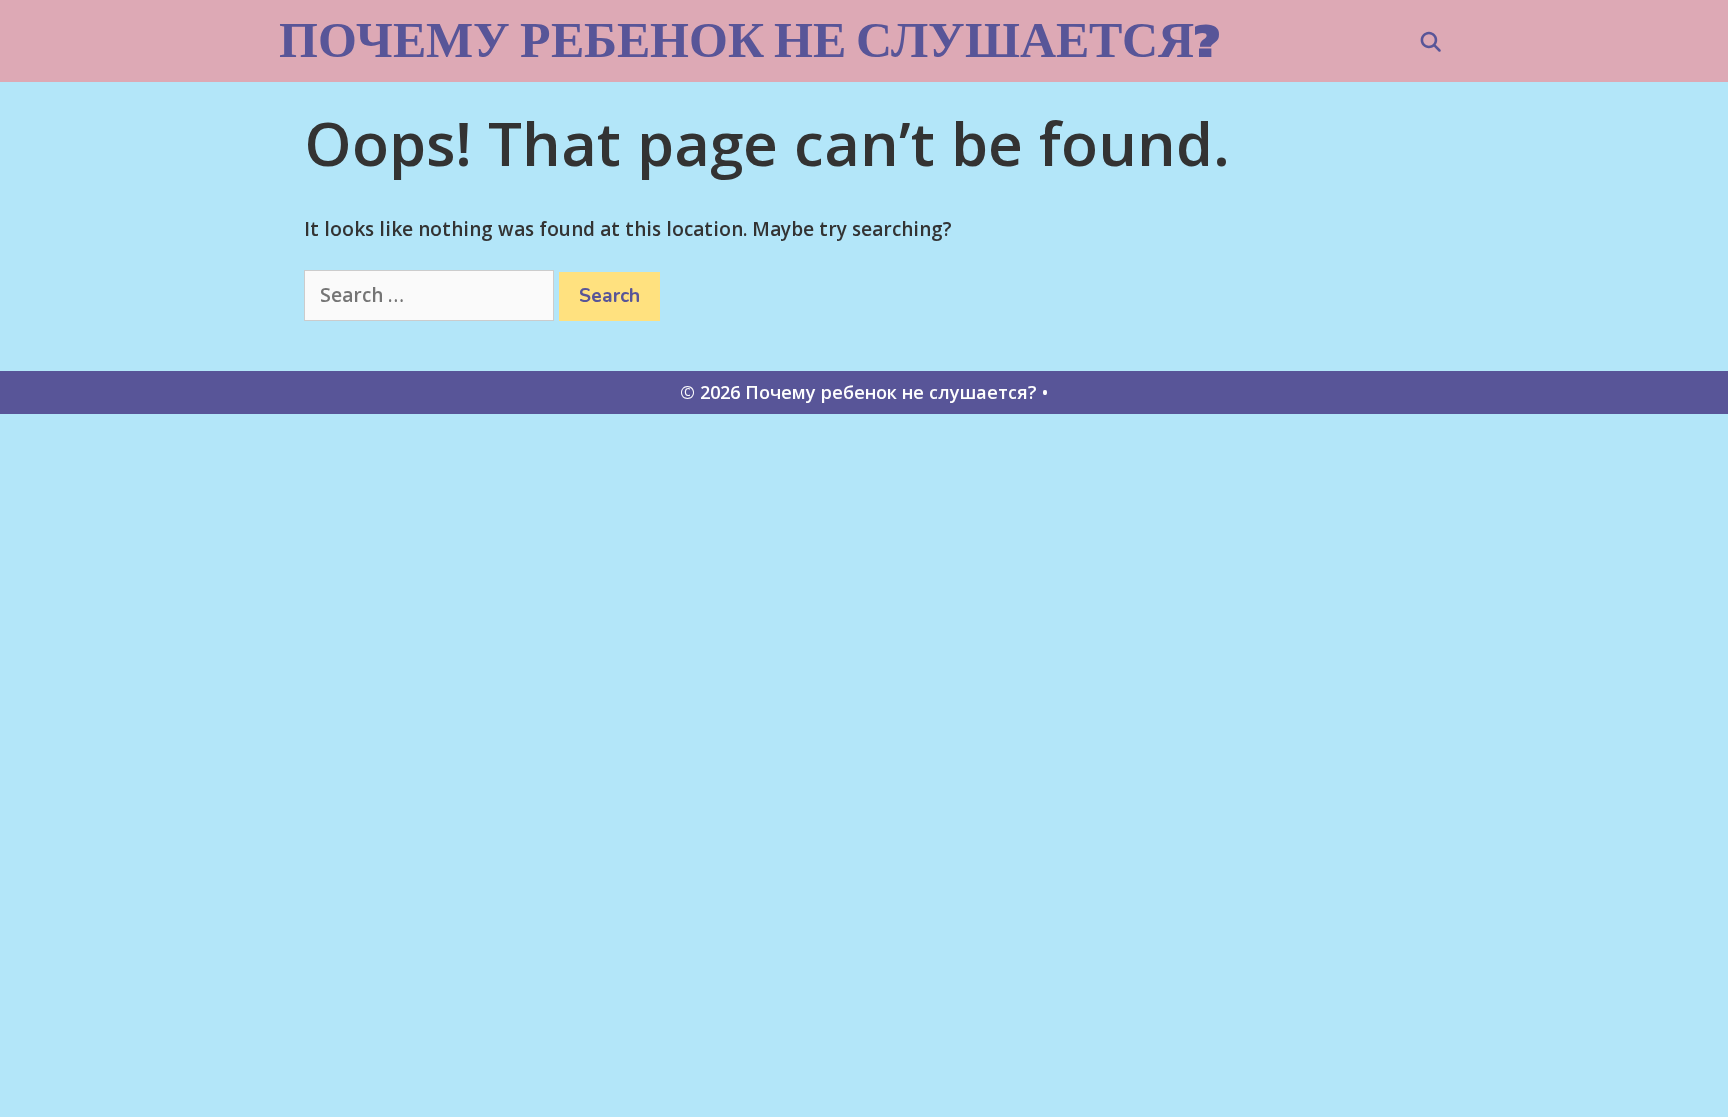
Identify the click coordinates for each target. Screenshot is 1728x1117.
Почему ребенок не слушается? (749, 39)
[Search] (1431, 43)
